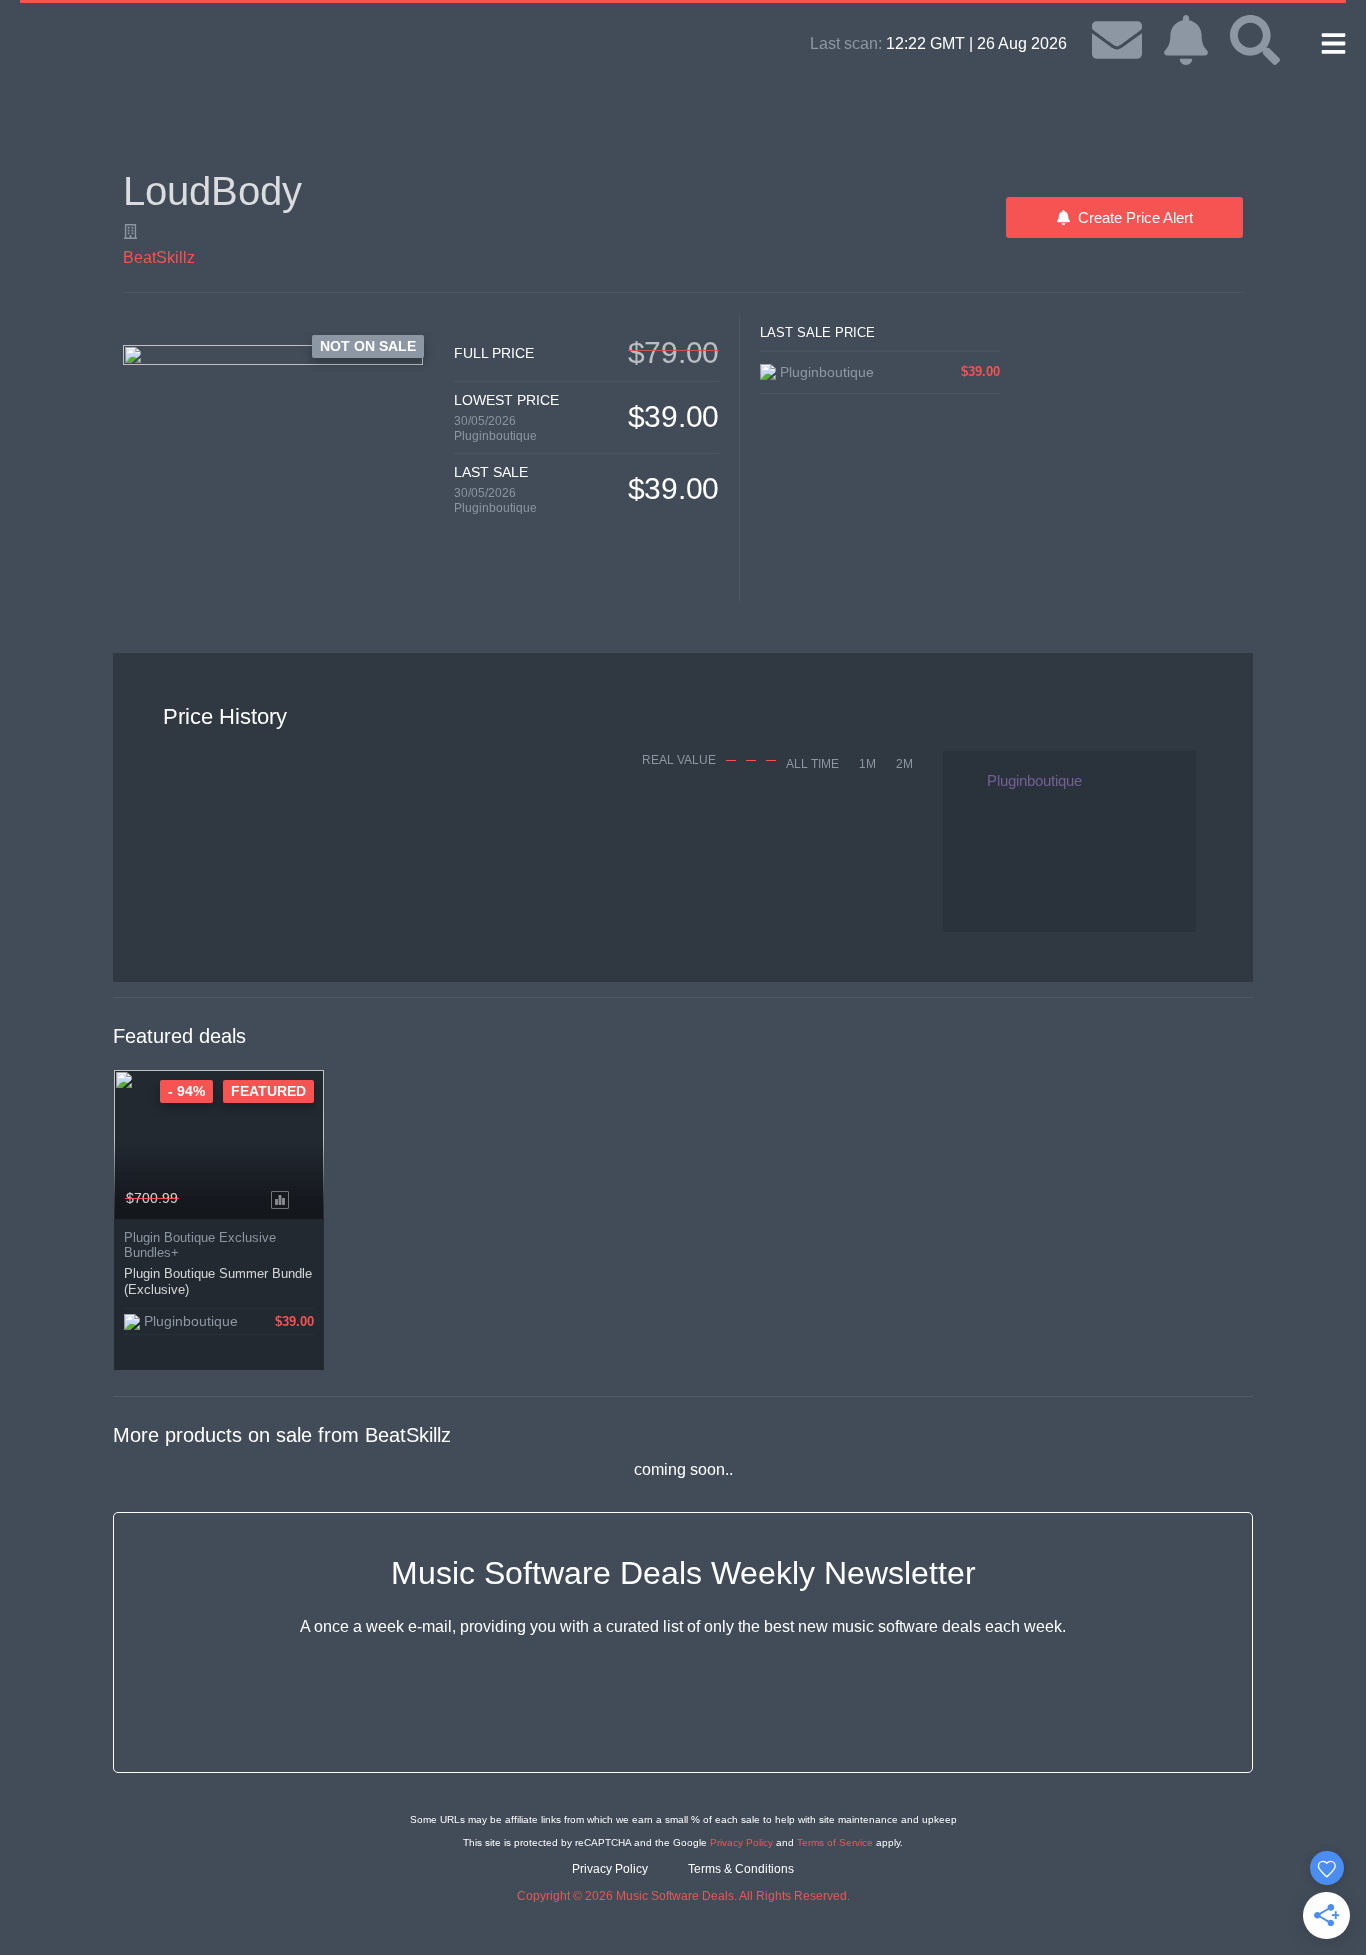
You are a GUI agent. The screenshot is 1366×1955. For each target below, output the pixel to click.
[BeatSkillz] (130, 231)
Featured (268, 1091)
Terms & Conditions (741, 1869)
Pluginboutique (495, 436)
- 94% (186, 1091)
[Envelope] (1117, 40)
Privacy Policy (741, 1842)
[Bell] (1186, 40)
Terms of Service (835, 1842)
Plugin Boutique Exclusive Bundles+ (200, 1245)
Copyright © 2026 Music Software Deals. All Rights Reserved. (683, 1896)
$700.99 (152, 1198)
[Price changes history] (283, 1198)
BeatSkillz (159, 257)
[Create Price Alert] (310, 1198)
